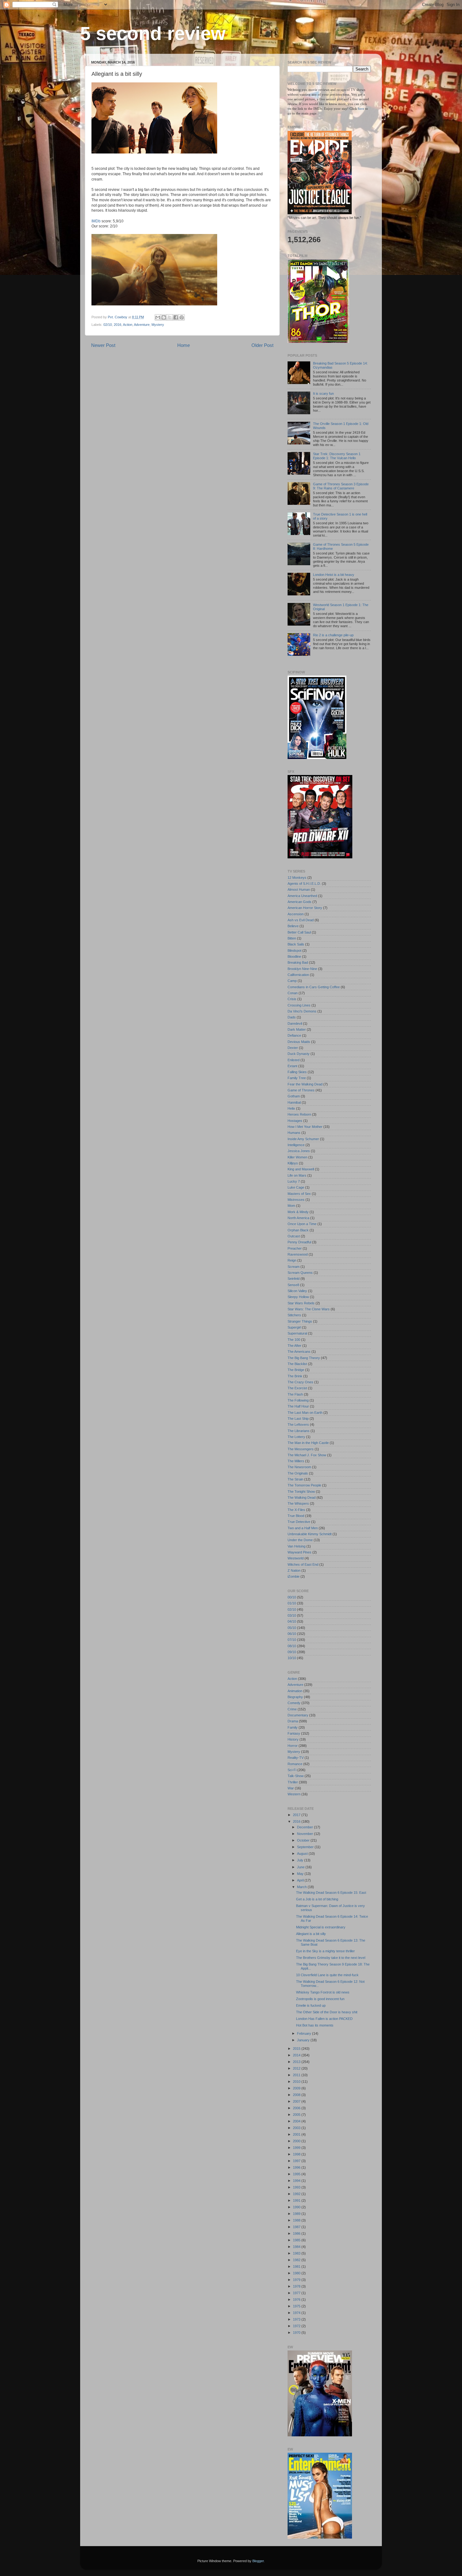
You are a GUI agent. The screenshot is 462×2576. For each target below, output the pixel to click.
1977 (297, 2293)
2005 (297, 2115)
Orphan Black (298, 1230)
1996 (297, 2167)
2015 (297, 2049)
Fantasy (294, 1733)
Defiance (294, 1035)
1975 (297, 2306)
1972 (297, 2326)
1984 (297, 2247)
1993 (297, 2187)
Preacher (295, 1248)
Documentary (298, 1715)
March (302, 1887)
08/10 (292, 1646)
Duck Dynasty (299, 1054)
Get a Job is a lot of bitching (317, 1899)
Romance (295, 1764)
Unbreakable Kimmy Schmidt (310, 1534)
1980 (297, 2273)
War (291, 1788)
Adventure (142, 325)
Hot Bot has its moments (315, 2025)
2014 (297, 2055)
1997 (297, 2161)
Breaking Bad (298, 962)
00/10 (292, 1597)
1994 (297, 2181)
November (305, 1834)
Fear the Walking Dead (305, 1084)
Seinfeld (294, 1279)
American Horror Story (305, 908)
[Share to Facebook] (176, 317)
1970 (297, 2333)
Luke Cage (296, 1187)
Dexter (293, 1048)
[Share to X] (170, 317)
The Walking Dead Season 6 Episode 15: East (331, 1893)
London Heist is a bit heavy (334, 575)
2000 (297, 2141)
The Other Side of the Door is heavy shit (327, 2012)
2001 (297, 2134)
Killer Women (297, 1157)
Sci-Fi (292, 1770)
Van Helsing (297, 1546)
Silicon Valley (297, 1291)
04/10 (292, 1621)
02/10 (108, 325)
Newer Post (103, 345)
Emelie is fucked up (311, 2005)
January (304, 2040)
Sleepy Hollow (298, 1297)
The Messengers (301, 1449)
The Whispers (298, 1503)
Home (184, 345)
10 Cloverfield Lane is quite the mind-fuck (327, 1975)
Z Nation (294, 1570)
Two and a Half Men (303, 1528)
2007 (297, 2101)
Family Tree (297, 1078)
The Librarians (299, 1431)
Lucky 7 (294, 1181)
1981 (297, 2267)
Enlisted (294, 1060)
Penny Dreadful (299, 1242)
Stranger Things (300, 1321)
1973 (297, 2319)
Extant (292, 1066)
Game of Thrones (301, 1090)
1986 (297, 2233)
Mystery (158, 325)
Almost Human (299, 889)
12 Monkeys (297, 878)
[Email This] (158, 317)
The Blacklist (297, 1364)
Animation (295, 1691)
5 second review (153, 33)
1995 (297, 2174)
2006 (297, 2108)
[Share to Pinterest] (182, 317)
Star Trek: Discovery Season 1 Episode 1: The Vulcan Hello (337, 456)
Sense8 (293, 1285)
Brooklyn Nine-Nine (302, 969)
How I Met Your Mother (305, 1127)
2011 (297, 2075)
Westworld (296, 1558)
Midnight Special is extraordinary (321, 1927)
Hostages (295, 1121)
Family (293, 1727)
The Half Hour (298, 1406)
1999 (297, 2148)
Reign (292, 1260)
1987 (297, 2227)
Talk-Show (296, 1776)
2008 (297, 2095)
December (305, 1827)
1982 (297, 2260)
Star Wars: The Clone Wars (309, 1309)
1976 (297, 2300)
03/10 (292, 1615)
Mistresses (296, 1200)
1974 (297, 2313)
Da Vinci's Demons (302, 1011)
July (301, 1860)
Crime (292, 1709)
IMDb (96, 221)
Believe (293, 926)
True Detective (299, 1522)
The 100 (294, 1340)
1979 (297, 2280)
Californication (298, 975)
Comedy (294, 1703)
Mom (291, 1206)
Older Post (262, 345)
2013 (297, 2062)
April (301, 1880)
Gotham (294, 1096)
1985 (297, 2240)
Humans (294, 1133)
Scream (294, 1267)
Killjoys (293, 1163)
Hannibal (294, 1102)
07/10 (292, 1640)
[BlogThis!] (164, 317)
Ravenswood (298, 1254)
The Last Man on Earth (305, 1413)
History (293, 1739)
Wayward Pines (300, 1552)
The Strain (295, 1479)
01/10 (292, 1603)
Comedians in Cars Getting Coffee (314, 987)
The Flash (295, 1394)
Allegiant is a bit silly (311, 1934)
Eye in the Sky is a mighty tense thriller (325, 1951)
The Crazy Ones (300, 1382)
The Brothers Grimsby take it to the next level (331, 1958)
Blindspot (294, 951)
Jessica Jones (299, 1151)
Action (128, 325)
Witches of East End (303, 1564)
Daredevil (295, 1023)
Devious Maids (299, 1042)
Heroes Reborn (299, 1114)
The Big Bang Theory (304, 1358)
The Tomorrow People (304, 1485)
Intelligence (296, 1145)
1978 (297, 2286)
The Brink (295, 1376)
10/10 (292, 1658)
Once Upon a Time (302, 1224)
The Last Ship (298, 1419)
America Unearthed (302, 896)
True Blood (296, 1516)
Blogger (258, 2561)
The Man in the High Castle (308, 1443)
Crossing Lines (299, 1005)
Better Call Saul (299, 932)
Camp (292, 981)
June (301, 1867)
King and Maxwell (301, 1169)
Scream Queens (300, 1273)
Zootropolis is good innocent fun (320, 1999)
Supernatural (297, 1333)
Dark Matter (297, 1029)
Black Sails (296, 944)
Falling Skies (297, 1072)
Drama (293, 1721)
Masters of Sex (299, 1194)
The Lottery (296, 1437)
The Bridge (296, 1370)
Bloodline (294, 956)
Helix (291, 1108)
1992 (297, 2194)
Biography (295, 1697)
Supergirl (294, 1327)
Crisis (292, 999)
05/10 (292, 1628)
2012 (297, 2068)
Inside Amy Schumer (303, 1139)
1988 (297, 2220)
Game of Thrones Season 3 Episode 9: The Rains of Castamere (341, 486)
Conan (293, 993)
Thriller (293, 1782)
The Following (298, 1400)
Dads (292, 1017)
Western (294, 1794)
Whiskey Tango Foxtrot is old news (323, 1992)
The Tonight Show (301, 1492)
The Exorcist (297, 1388)
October (304, 1840)
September (306, 1847)
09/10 (292, 1652)
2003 (297, 2128)
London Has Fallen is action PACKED (324, 2019)
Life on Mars (297, 1175)
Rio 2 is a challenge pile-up (333, 635)
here (362, 109)
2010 (297, 2082)
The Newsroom (299, 1467)
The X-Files (296, 1510)
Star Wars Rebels (301, 1303)
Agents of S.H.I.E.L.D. (304, 884)
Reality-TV (296, 1758)
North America (298, 1218)
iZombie (294, 1576)
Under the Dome (300, 1540)
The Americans (299, 1352)
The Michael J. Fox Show (307, 1455)
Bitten (292, 938)
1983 (297, 2253)
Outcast (294, 1236)
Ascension (296, 914)
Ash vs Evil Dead (301, 920)
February (305, 2033)
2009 (297, 2088)
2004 (297, 2121)
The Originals (298, 1473)
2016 (118, 325)
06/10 (292, 1634)
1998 (297, 2154)
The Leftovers (298, 1425)
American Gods (300, 902)
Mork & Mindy (298, 1212)
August (303, 1854)
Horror (293, 1746)
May (301, 1874)
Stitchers (294, 1315)
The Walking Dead (302, 1497)
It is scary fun (323, 393)
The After (294, 1346)
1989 (297, 2214)
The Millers (296, 1461)
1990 (297, 2207)
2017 (297, 1815)
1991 (297, 2200)
